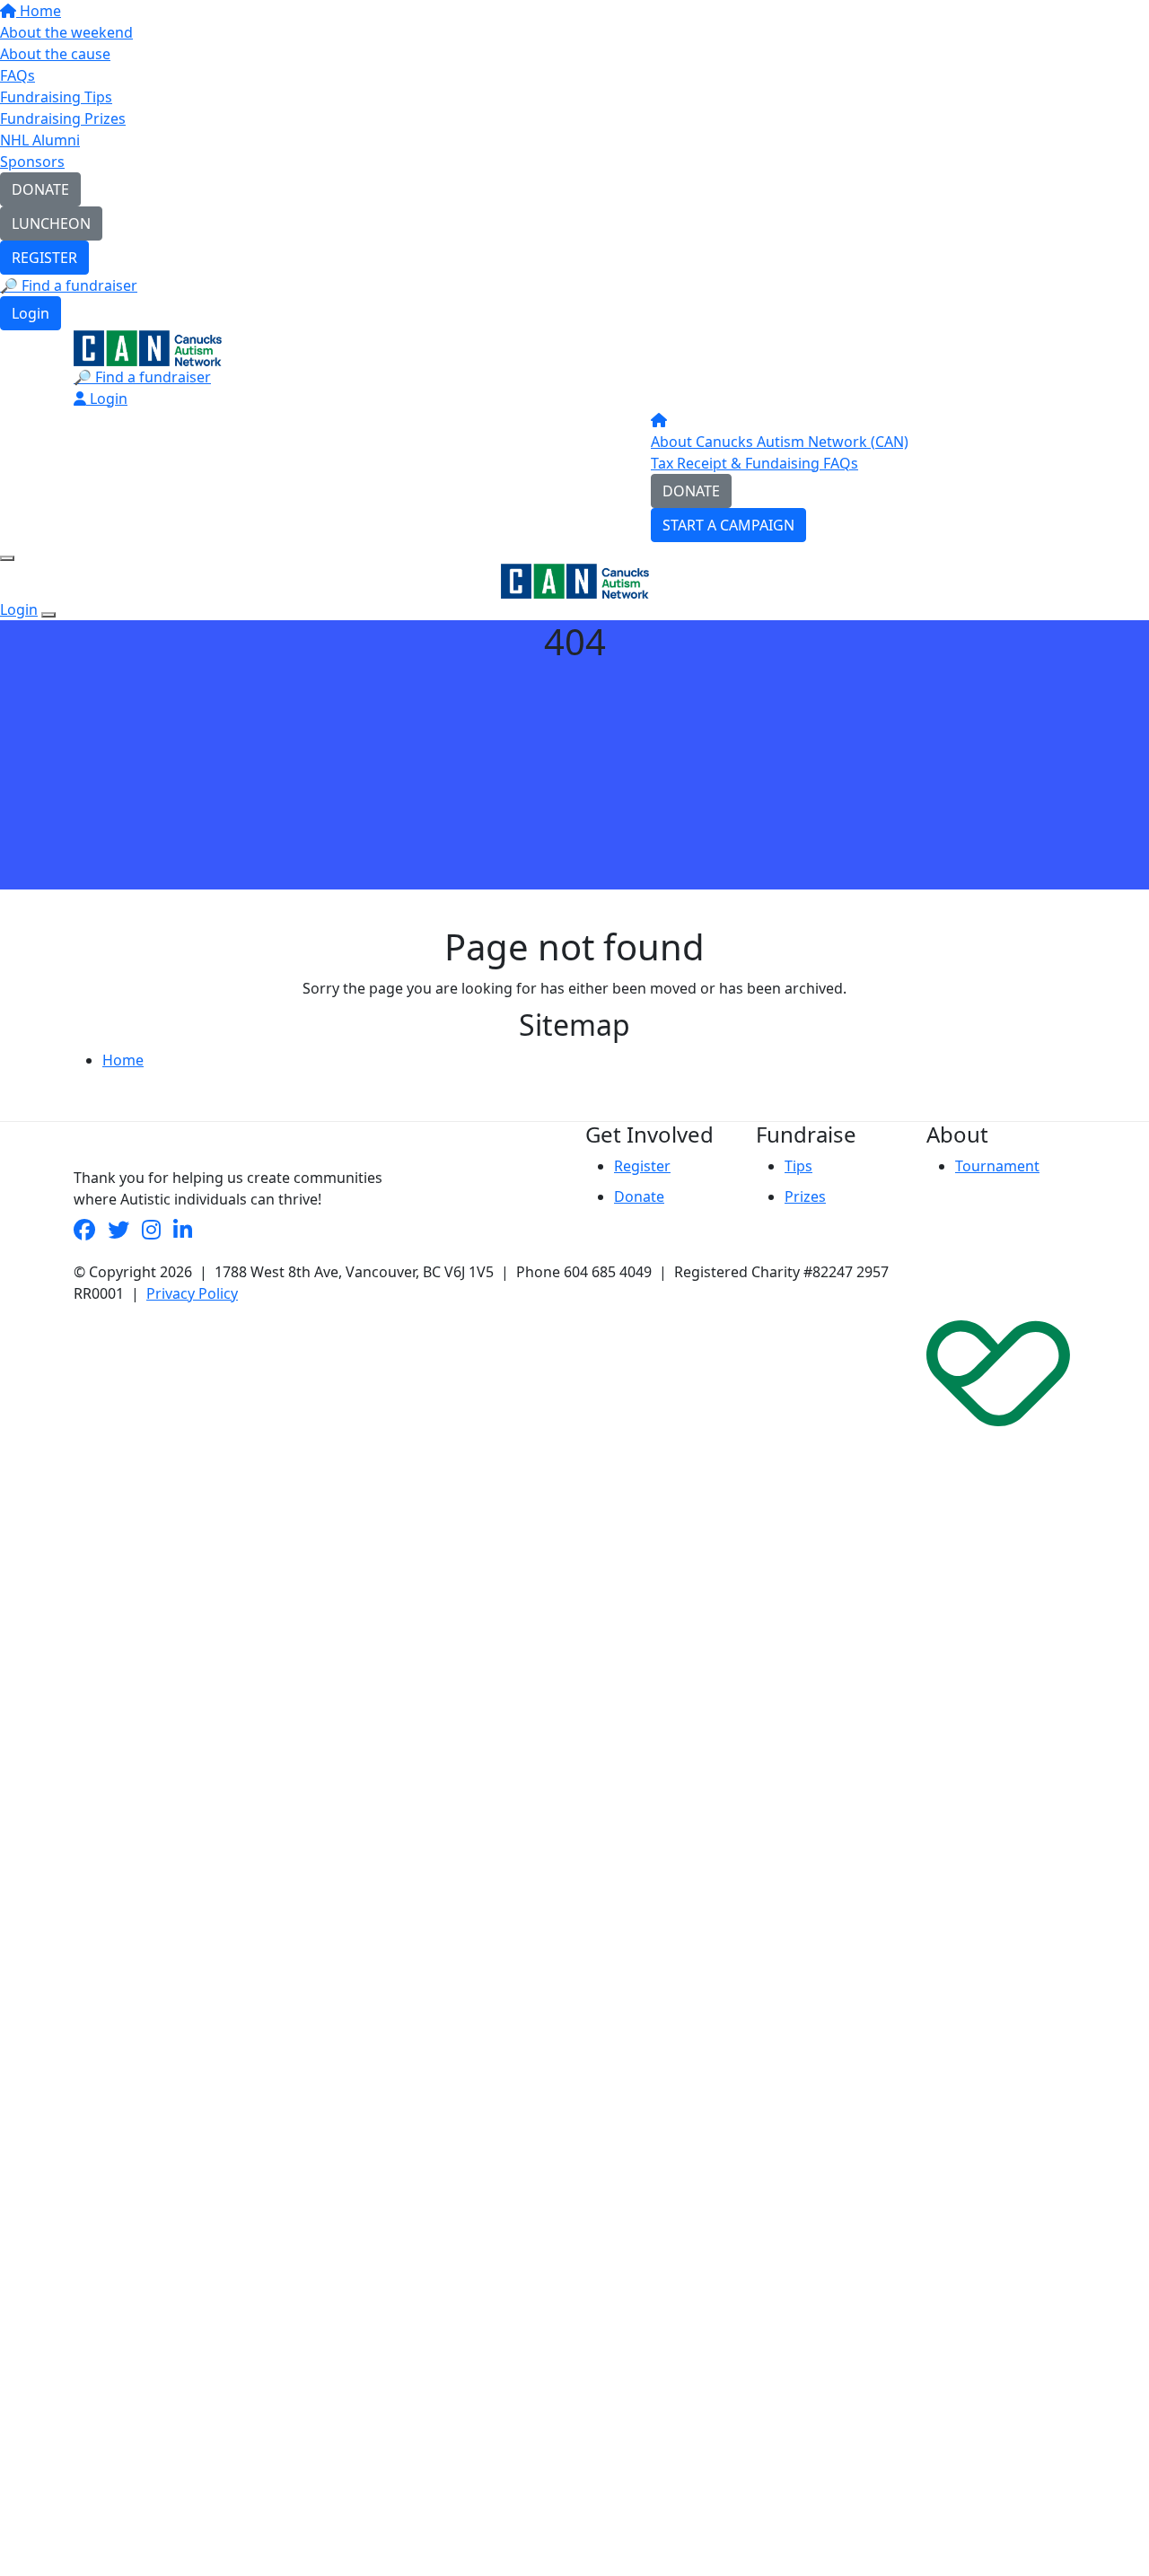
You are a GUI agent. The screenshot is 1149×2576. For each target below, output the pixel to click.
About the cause (55, 54)
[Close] (48, 615)
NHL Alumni (40, 140)
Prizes (805, 1196)
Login (31, 313)
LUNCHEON (51, 223)
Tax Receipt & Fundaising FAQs (754, 463)
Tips (798, 1166)
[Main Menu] (7, 558)
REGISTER (44, 258)
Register (642, 1166)
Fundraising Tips (56, 97)
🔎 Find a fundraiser (69, 285)
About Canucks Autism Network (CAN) (780, 442)
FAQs (18, 75)
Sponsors (32, 162)
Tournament (997, 1166)
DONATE (40, 189)
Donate (639, 1196)
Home (39, 11)
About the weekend (66, 32)
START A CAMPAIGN (728, 525)
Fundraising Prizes (63, 118)
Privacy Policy (192, 1293)
